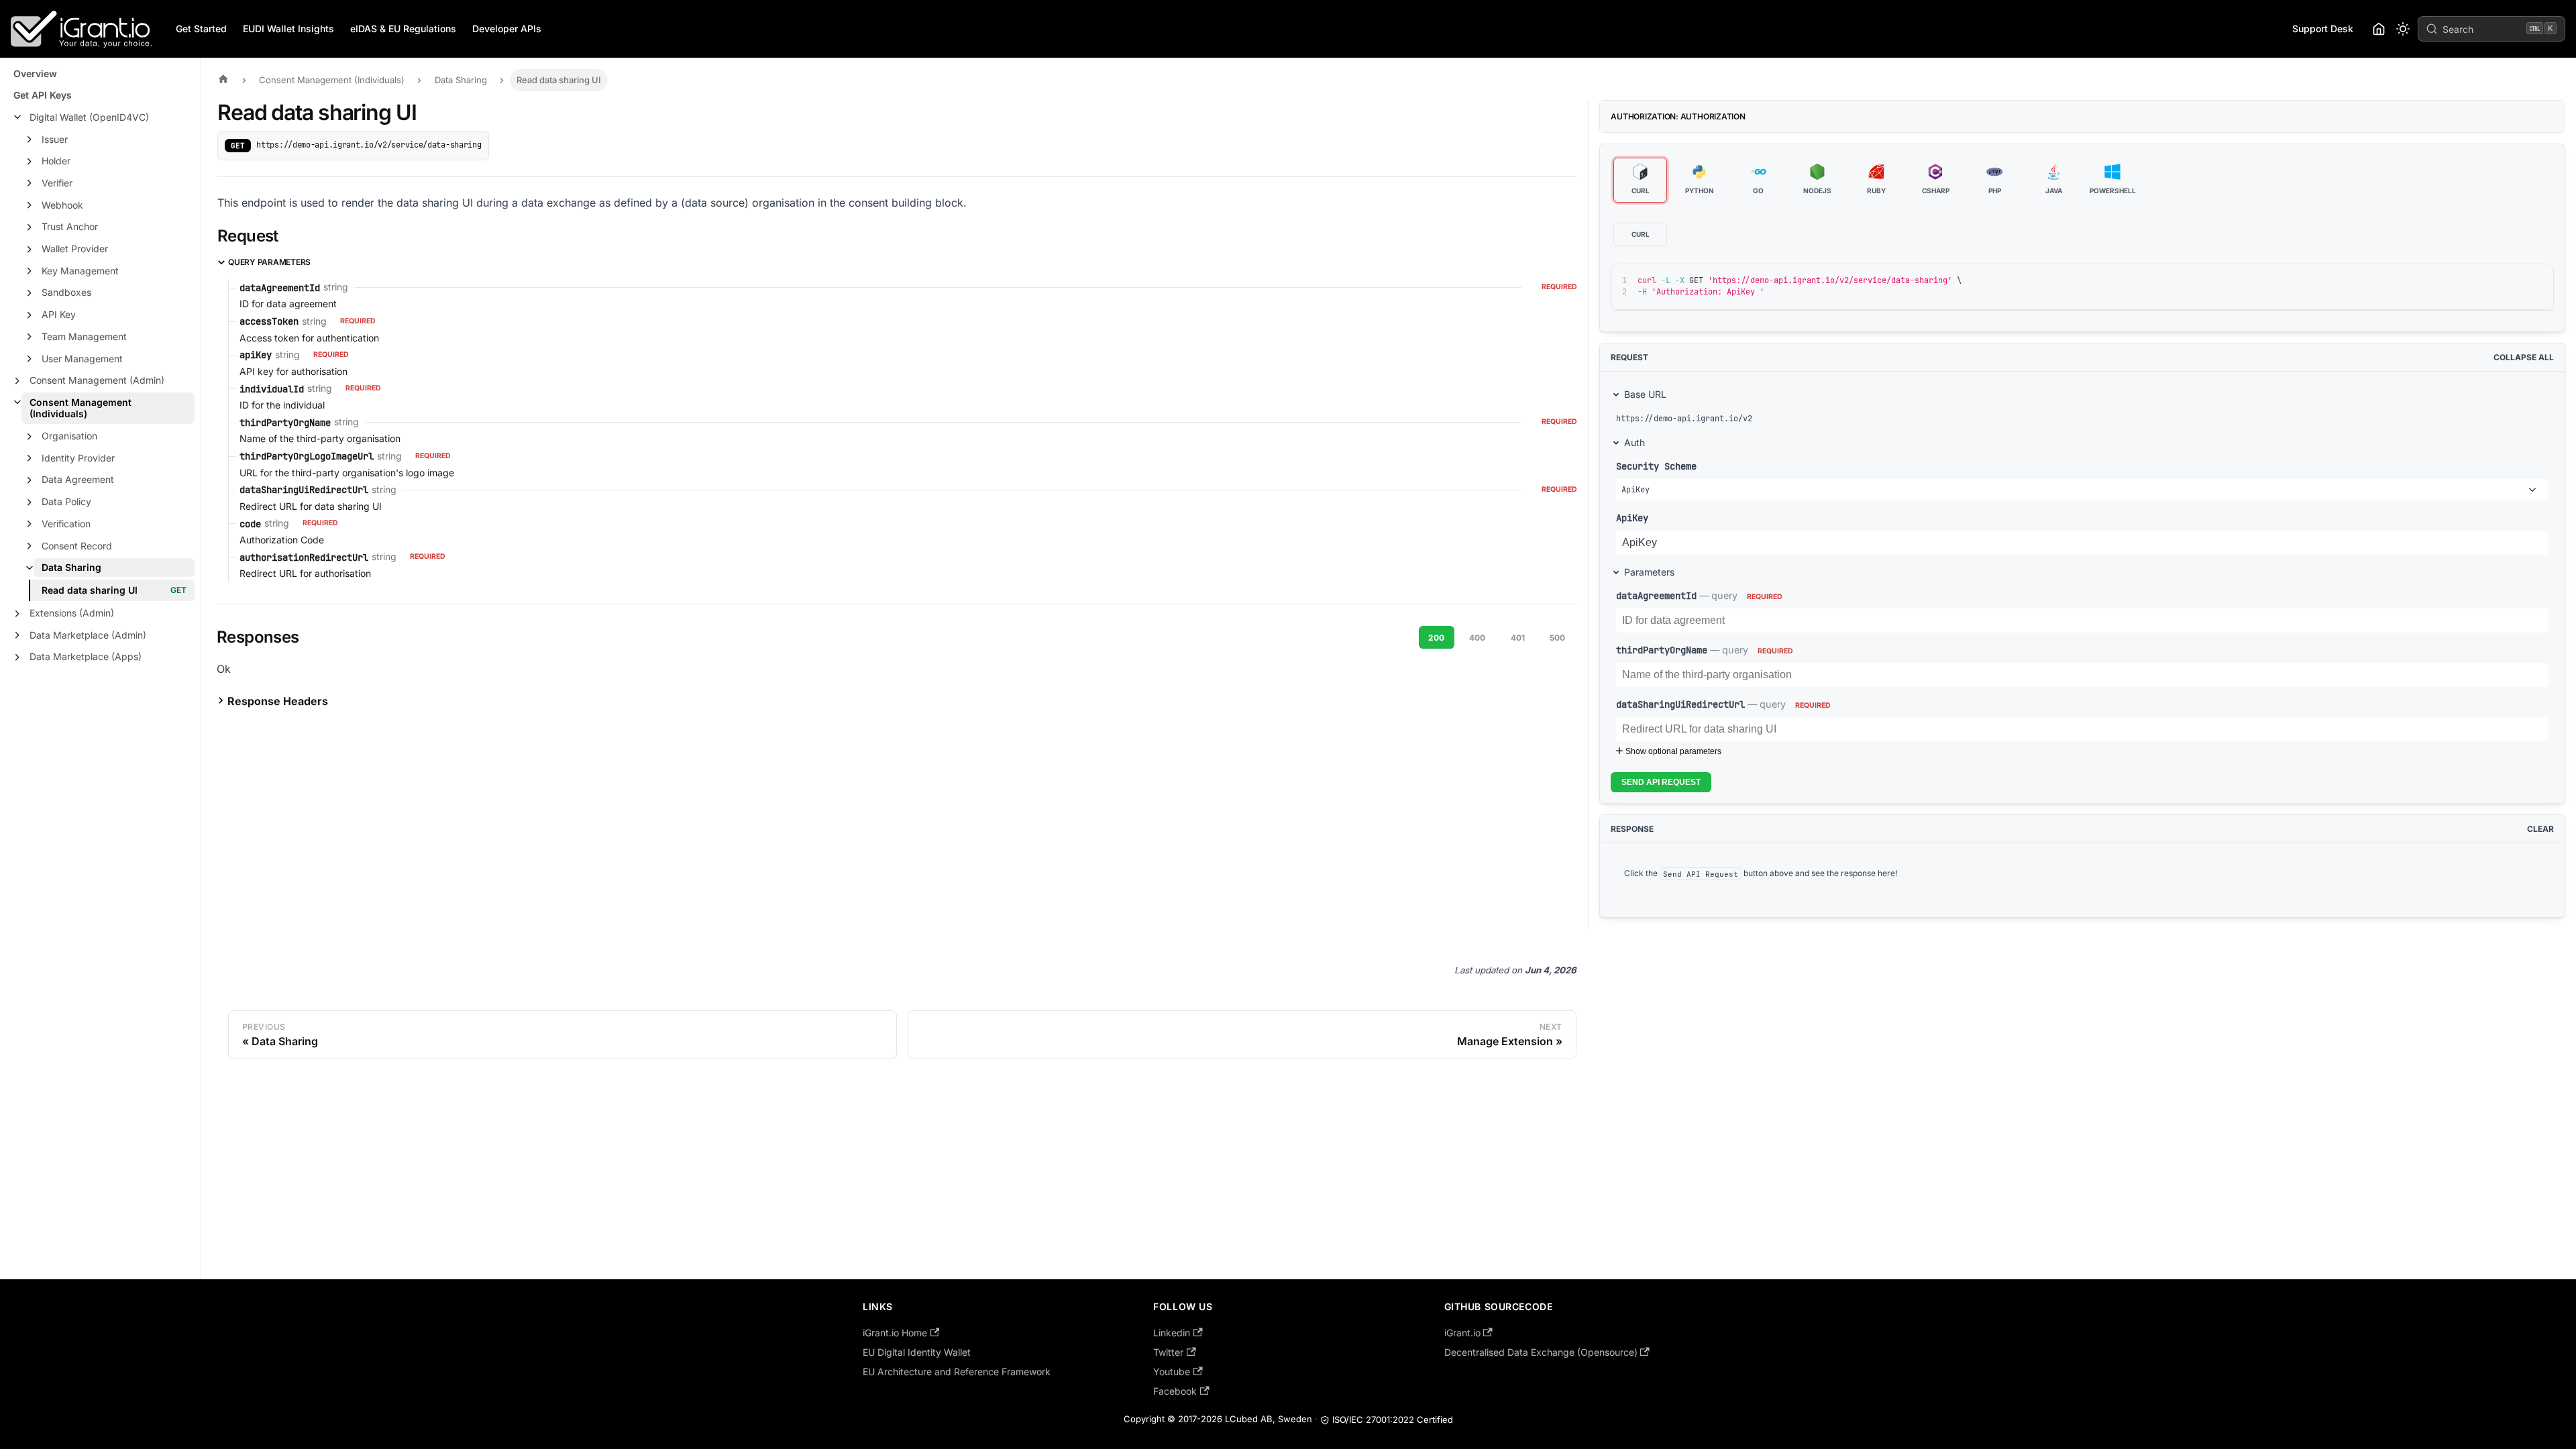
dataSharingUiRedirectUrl (1680, 704)
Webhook (62, 205)
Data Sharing (71, 567)
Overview (35, 73)
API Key (59, 314)
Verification (66, 524)
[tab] (1640, 180)
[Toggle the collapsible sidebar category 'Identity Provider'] (30, 458)
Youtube (1172, 1372)
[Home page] (227, 80)
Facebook (1175, 1391)
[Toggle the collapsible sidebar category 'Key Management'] (30, 271)
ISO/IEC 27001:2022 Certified (1393, 1419)
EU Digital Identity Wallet (917, 1352)
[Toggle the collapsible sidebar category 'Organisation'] (30, 437)
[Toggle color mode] (2403, 29)
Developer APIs (507, 29)
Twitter (1168, 1352)
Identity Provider (78, 458)
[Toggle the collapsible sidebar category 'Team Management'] (30, 337)
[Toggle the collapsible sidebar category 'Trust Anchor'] (30, 227)
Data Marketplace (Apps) (86, 656)
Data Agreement (78, 479)
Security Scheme (1656, 466)
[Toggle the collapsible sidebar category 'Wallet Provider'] (30, 250)
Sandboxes (66, 292)
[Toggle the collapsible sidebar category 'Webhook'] (30, 205)
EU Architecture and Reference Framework (957, 1372)
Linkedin (1172, 1333)
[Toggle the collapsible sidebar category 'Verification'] (30, 524)
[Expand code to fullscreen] (2537, 280)
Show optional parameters (1673, 751)
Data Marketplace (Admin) (88, 635)
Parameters (1649, 572)
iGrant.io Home (895, 1333)
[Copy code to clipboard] (2513, 280)
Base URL (1645, 394)
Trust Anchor (70, 226)
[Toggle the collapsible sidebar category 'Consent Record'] (30, 546)
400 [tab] (1477, 638)
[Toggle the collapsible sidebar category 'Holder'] (30, 162)
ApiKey (1632, 518)
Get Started (201, 29)
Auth (1634, 442)
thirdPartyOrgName (1662, 650)
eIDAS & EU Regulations (403, 29)
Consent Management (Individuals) (80, 408)
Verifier (57, 183)
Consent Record (77, 546)
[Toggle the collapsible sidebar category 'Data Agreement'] (30, 480)
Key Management (80, 271)
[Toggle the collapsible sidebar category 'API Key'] (30, 315)
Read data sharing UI (90, 590)
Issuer (55, 139)
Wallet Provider (75, 249)
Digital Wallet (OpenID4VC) (89, 117)
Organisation (69, 436)
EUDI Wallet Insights (288, 29)
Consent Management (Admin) (97, 380)
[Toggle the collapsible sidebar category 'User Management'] (30, 359)
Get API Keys (43, 95)
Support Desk (2323, 29)
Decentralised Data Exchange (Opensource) (1541, 1352)
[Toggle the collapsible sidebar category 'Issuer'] (30, 140)
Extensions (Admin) (72, 613)
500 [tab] (1557, 638)
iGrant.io (1462, 1333)
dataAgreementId (1656, 595)
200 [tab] (1436, 638)
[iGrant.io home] (2379, 29)
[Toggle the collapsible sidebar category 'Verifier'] (30, 183)
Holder (56, 161)
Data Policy (66, 501)
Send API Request (1661, 782)
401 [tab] (1518, 638)
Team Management (84, 336)
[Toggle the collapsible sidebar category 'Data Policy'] (30, 502)
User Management (82, 359)
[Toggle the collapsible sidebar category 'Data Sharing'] (30, 568)
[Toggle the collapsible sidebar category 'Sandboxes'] (30, 293)
